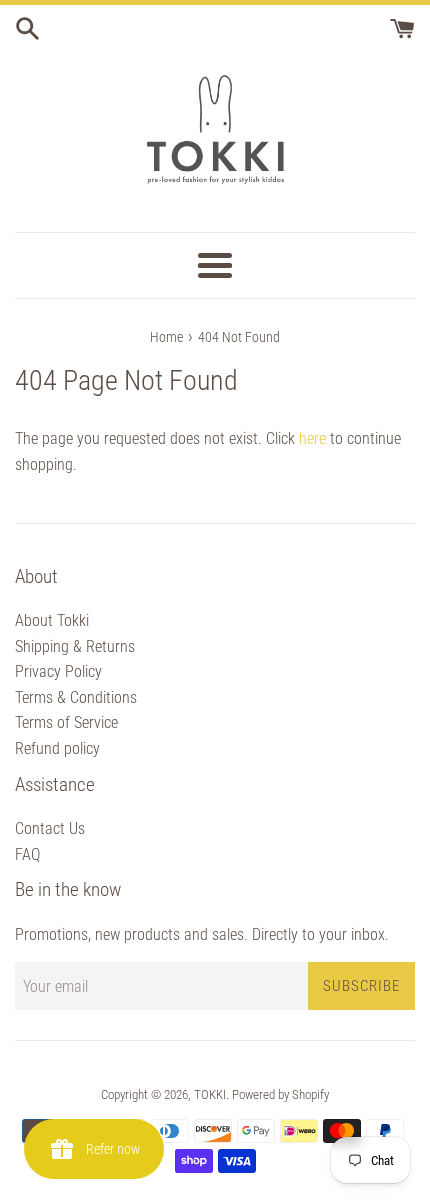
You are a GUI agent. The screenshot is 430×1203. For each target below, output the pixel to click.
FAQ (27, 854)
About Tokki (52, 620)
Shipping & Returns (75, 646)
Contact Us (50, 828)
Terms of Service (66, 722)
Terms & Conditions (76, 697)
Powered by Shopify (280, 1094)
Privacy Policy (58, 671)
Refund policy (57, 748)
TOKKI (210, 1094)
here (312, 438)
